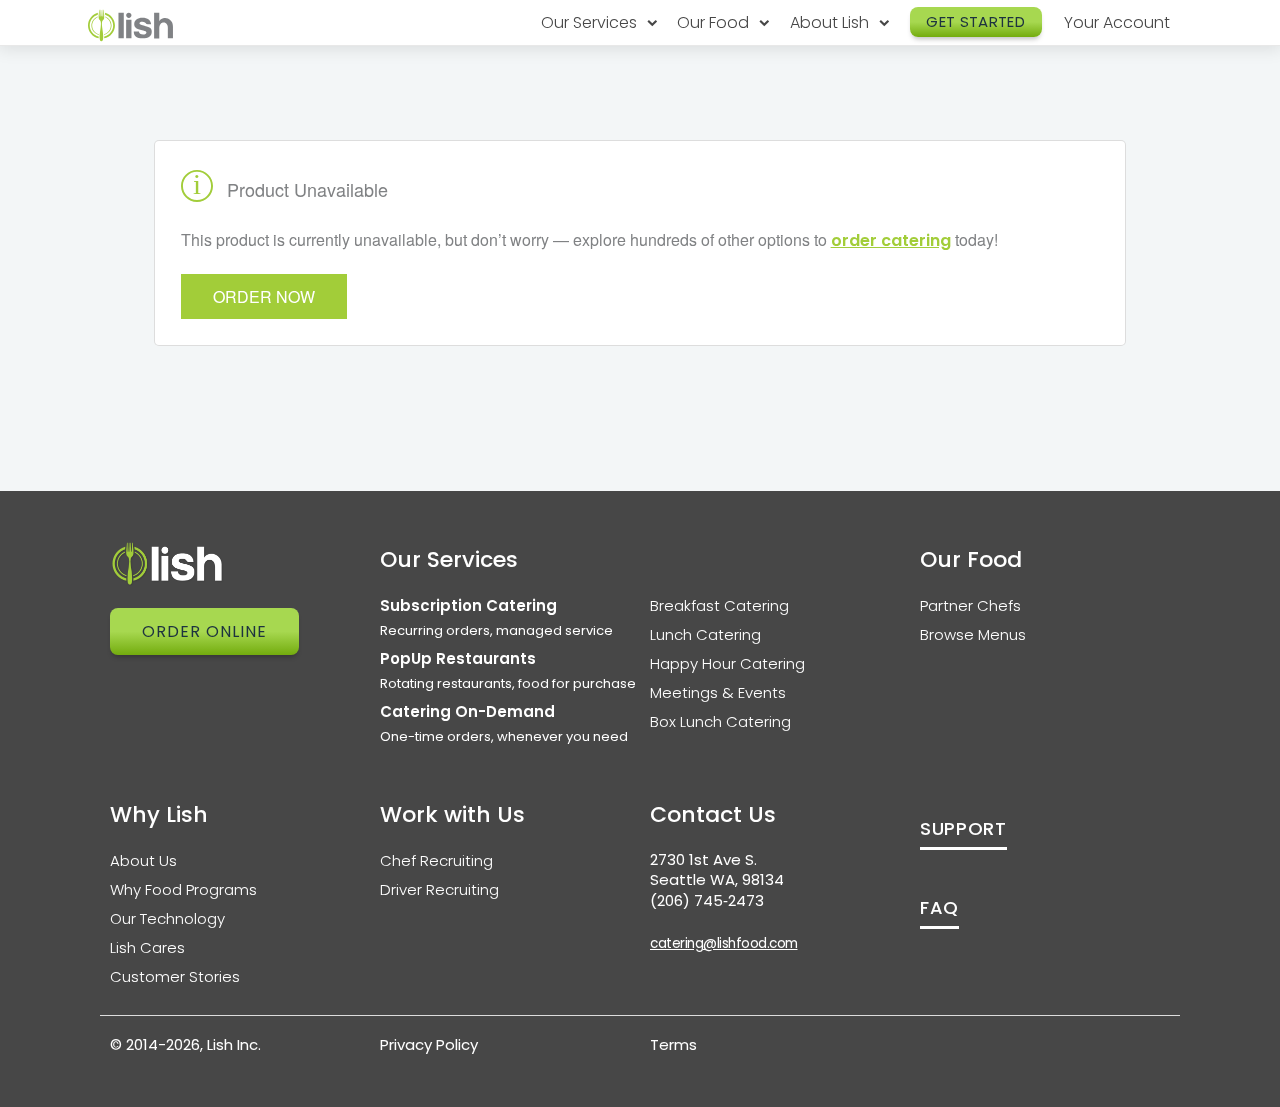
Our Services (591, 22)
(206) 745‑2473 (707, 900)
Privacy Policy (429, 1044)
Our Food (715, 22)
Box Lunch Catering (720, 721)
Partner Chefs (970, 605)
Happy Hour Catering (727, 663)
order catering (891, 240)
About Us (143, 860)
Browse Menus (973, 634)
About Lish (831, 22)
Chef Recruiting (436, 860)
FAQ (939, 907)
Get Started (975, 21)
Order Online (204, 631)
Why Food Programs (183, 889)
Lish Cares (147, 947)
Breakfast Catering (719, 605)
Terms (673, 1044)
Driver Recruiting (439, 889)
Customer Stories (175, 976)
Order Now (264, 296)
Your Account (1117, 22)
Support (963, 828)
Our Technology (167, 918)
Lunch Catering (705, 634)
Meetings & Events (718, 692)
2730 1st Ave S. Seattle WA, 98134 (717, 870)
